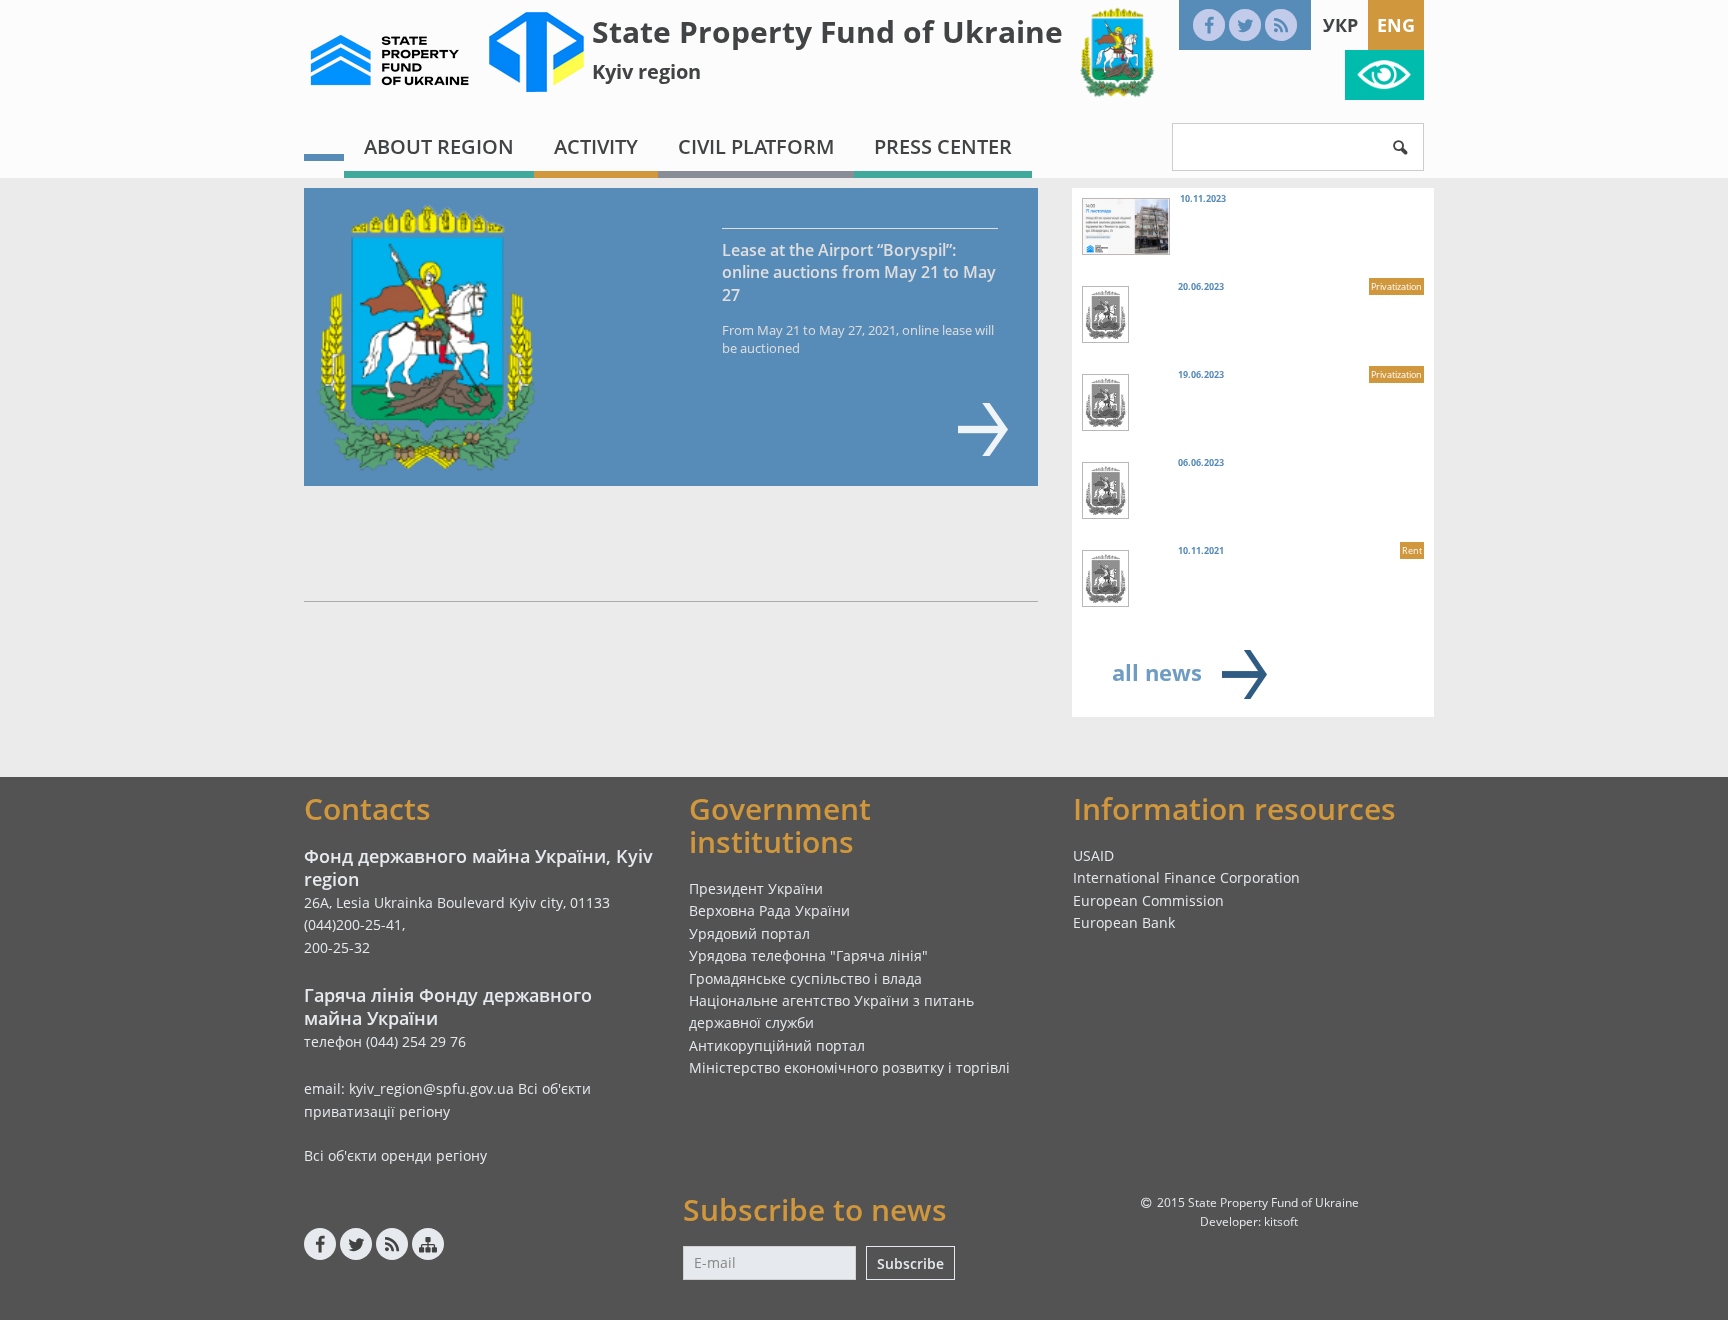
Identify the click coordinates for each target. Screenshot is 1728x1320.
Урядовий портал (749, 933)
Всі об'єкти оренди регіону (395, 1155)
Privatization (1396, 286)
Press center (943, 146)
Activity (596, 146)
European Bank (1124, 922)
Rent (1412, 550)
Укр (1340, 25)
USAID (1093, 855)
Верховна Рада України (769, 910)
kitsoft (1281, 1221)
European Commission (1148, 900)
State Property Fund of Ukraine (827, 31)
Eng (1396, 25)
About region (439, 146)
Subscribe (910, 1263)
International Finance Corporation (1186, 877)
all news (1157, 672)
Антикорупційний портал (777, 1045)
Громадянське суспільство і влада (805, 978)
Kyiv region (646, 71)
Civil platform (756, 146)
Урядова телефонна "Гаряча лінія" (808, 955)
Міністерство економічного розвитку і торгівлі (849, 1067)
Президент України (756, 888)
